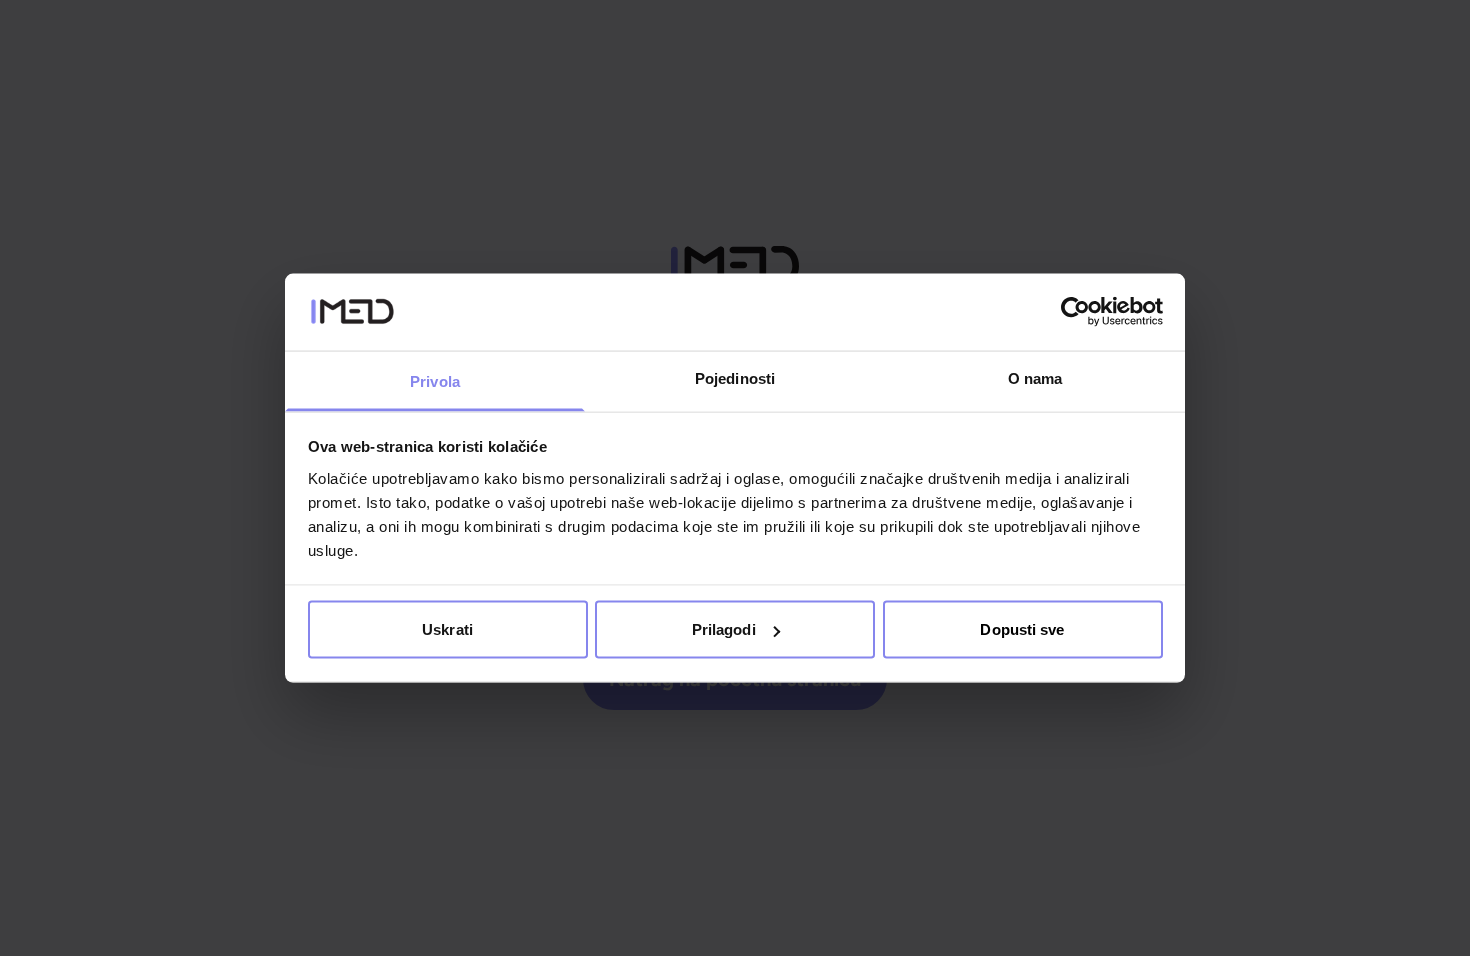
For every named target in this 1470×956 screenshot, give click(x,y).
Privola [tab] (435, 380)
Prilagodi (724, 629)
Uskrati (447, 629)
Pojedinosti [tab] (735, 377)
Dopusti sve (1022, 629)
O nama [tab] (1035, 377)
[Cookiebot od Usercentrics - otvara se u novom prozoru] (1075, 312)
